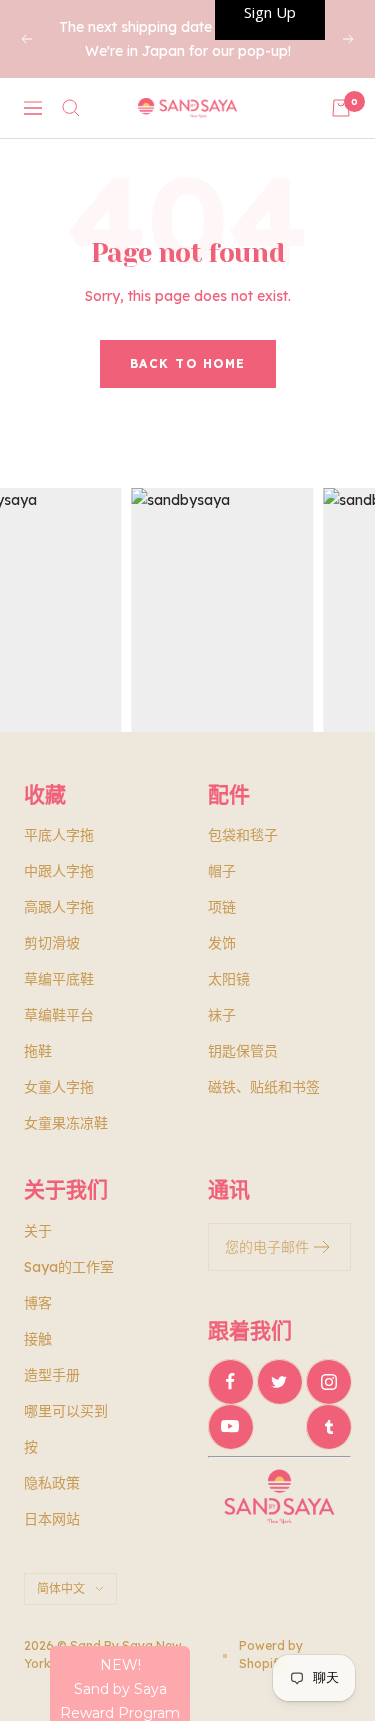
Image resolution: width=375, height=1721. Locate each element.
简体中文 (61, 1588)
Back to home (188, 363)
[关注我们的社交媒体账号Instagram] (328, 1381)
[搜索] (71, 108)
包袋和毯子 (243, 835)
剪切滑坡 (52, 943)
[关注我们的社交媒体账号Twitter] (279, 1381)
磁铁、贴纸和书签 (264, 1087)
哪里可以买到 (66, 1411)
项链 (222, 907)
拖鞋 (38, 1051)
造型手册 (52, 1375)
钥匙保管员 (243, 1051)
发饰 (222, 943)
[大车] (341, 108)
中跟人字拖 (59, 871)
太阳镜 (229, 979)
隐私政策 (52, 1483)
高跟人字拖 (59, 907)
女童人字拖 (59, 1087)
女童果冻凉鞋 (66, 1123)
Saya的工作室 (69, 1267)
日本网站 (52, 1519)
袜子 (222, 1015)
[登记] (322, 1247)
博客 (38, 1303)
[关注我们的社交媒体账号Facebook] (230, 1381)
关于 (38, 1231)
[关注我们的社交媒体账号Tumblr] (328, 1426)
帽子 (222, 871)
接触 (38, 1339)
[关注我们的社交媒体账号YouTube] (230, 1426)
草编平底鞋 (59, 979)
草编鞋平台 (59, 1015)
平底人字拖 (59, 835)
